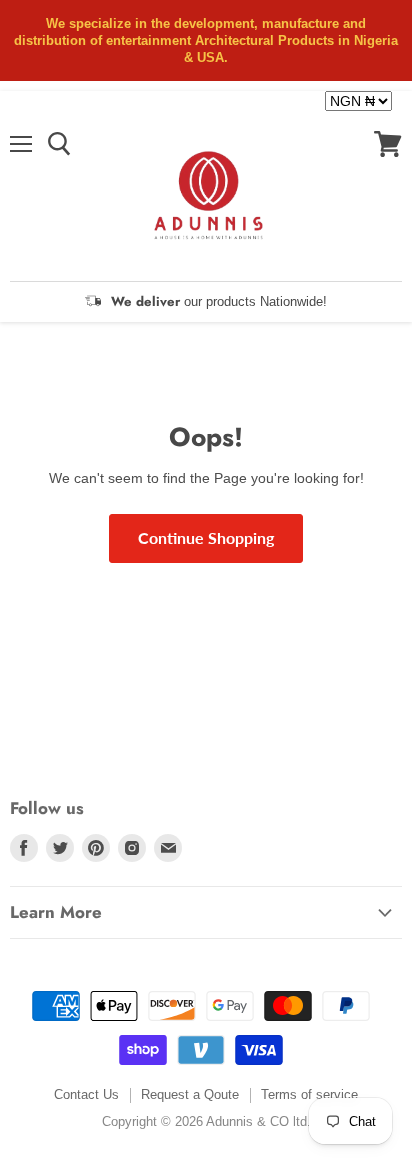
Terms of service (309, 1094)
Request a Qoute (190, 1094)
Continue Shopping (206, 537)
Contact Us (86, 1094)
